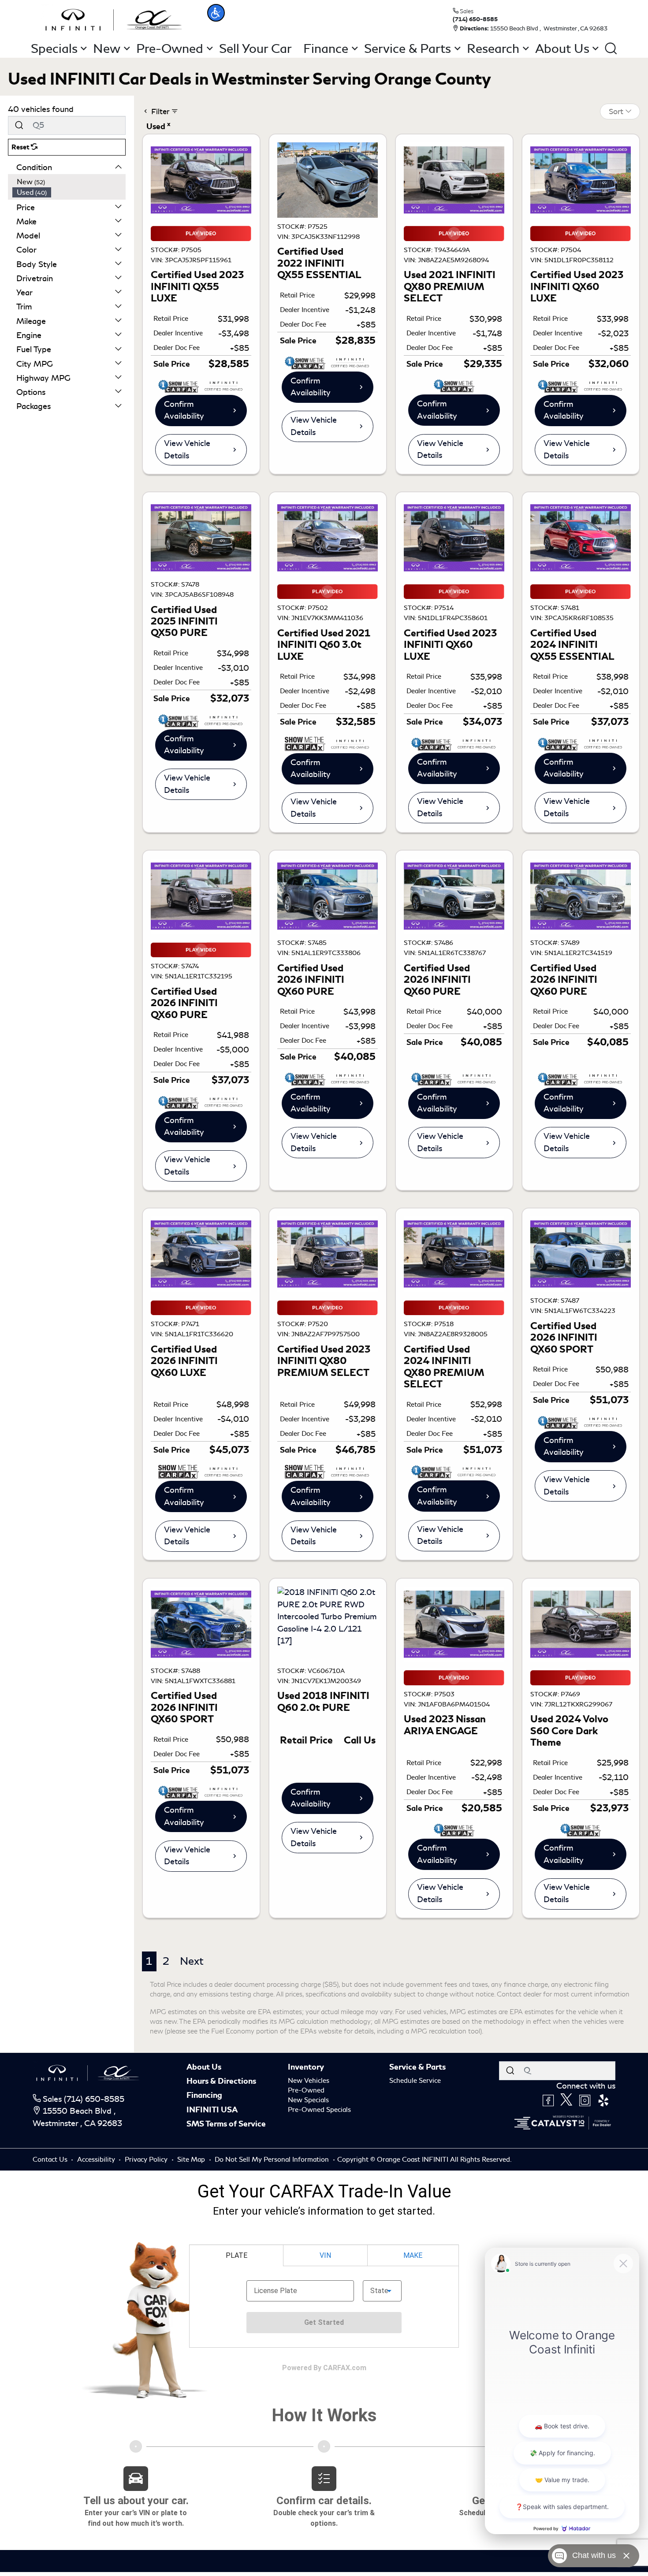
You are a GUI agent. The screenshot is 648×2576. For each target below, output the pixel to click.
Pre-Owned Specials (319, 2110)
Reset (21, 147)
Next (192, 1961)
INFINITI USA (212, 2110)
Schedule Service (415, 2081)
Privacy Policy (147, 2160)
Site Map (192, 2160)
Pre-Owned (306, 2090)
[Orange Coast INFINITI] (114, 19)
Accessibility (97, 2160)
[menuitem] (69, 182)
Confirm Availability (184, 410)
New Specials (308, 2100)
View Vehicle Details (187, 450)
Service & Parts (417, 2067)
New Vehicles (309, 2081)
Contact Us (51, 2160)
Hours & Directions (221, 2081)
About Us (204, 2067)
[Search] (19, 125)
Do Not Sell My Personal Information (273, 2160)
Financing (204, 2095)
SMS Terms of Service (226, 2124)
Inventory (306, 2067)
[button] (216, 13)
